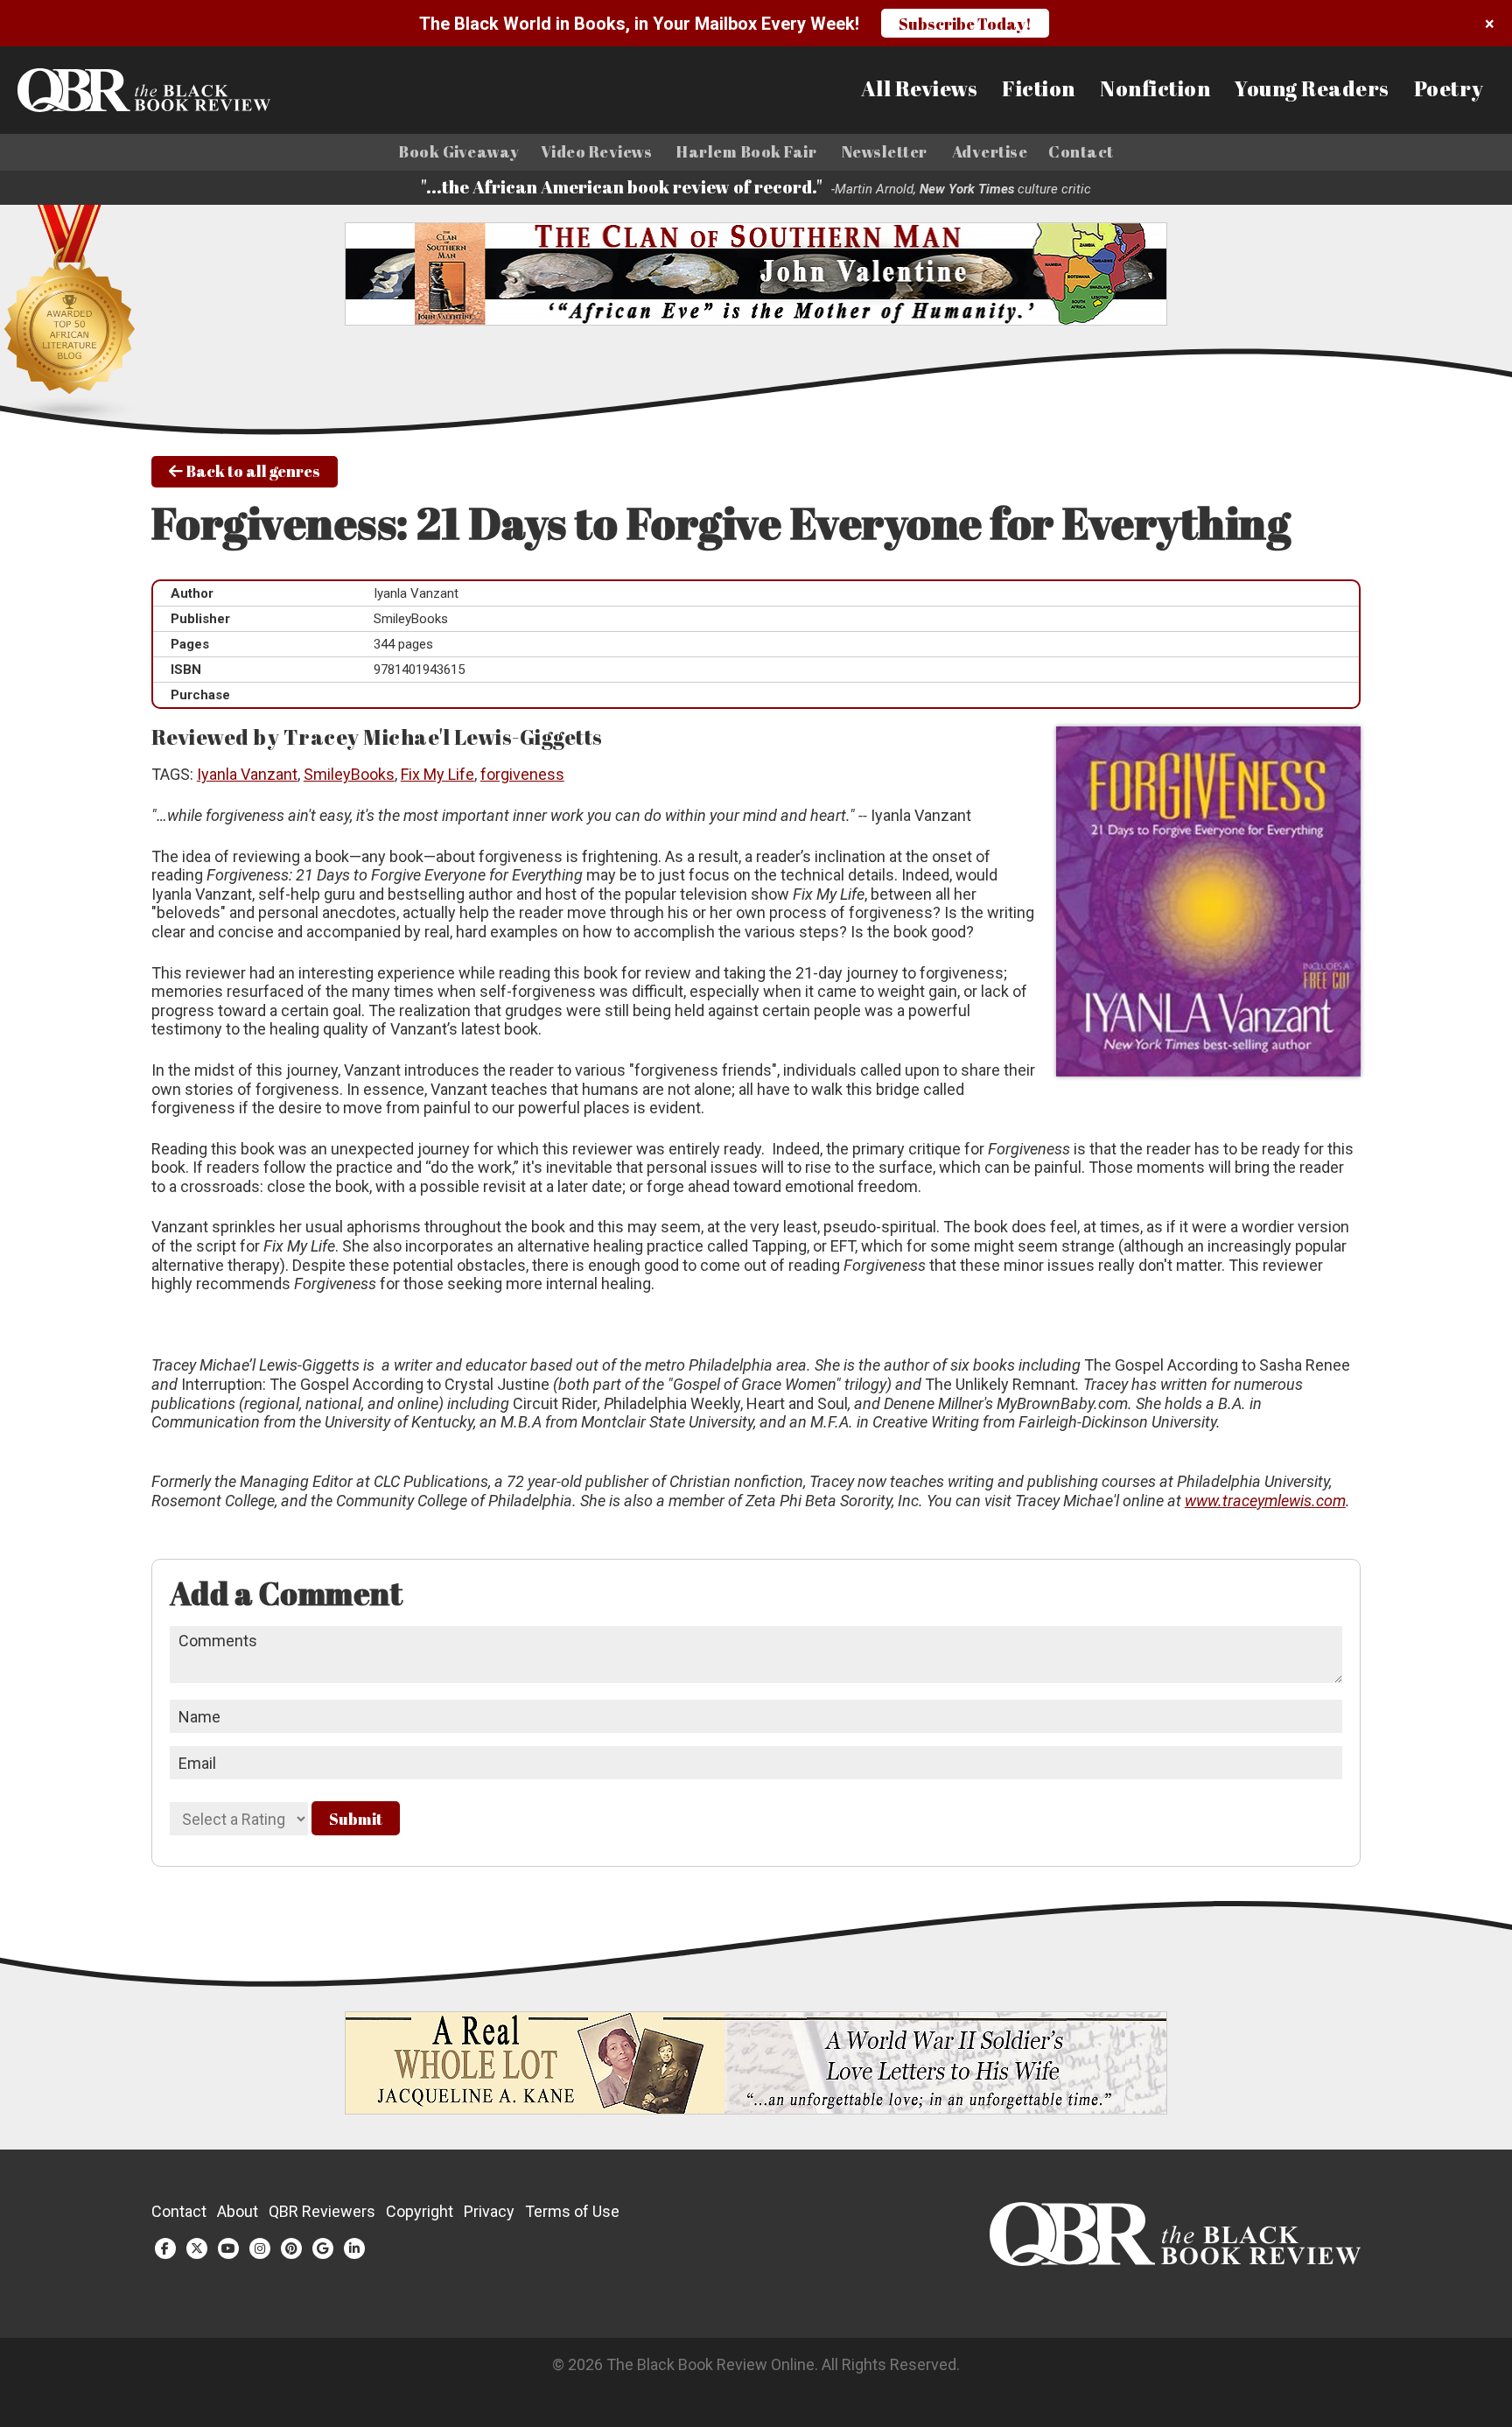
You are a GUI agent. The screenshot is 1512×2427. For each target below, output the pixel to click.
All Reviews (920, 89)
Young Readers (1312, 89)
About (238, 2211)
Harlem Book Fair (746, 152)
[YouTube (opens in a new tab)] (228, 2248)
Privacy (489, 2211)
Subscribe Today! (965, 24)
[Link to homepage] (180, 90)
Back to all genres (252, 471)
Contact (1081, 152)
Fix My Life (437, 774)
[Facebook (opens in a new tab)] (165, 2248)
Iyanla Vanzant (247, 774)
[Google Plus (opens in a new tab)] (323, 2248)
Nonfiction (1155, 89)
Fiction (1039, 89)
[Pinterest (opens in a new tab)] (291, 2248)
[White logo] (1175, 2260)
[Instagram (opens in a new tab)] (260, 2248)
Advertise (990, 152)
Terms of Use (572, 2211)
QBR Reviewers (322, 2211)
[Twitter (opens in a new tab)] (197, 2248)
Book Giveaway (459, 152)
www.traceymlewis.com (1265, 1501)
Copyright (420, 2211)
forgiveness (522, 774)
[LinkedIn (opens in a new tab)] (354, 2248)
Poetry (1449, 89)
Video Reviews (597, 152)
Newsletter (885, 152)
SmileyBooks (349, 774)
